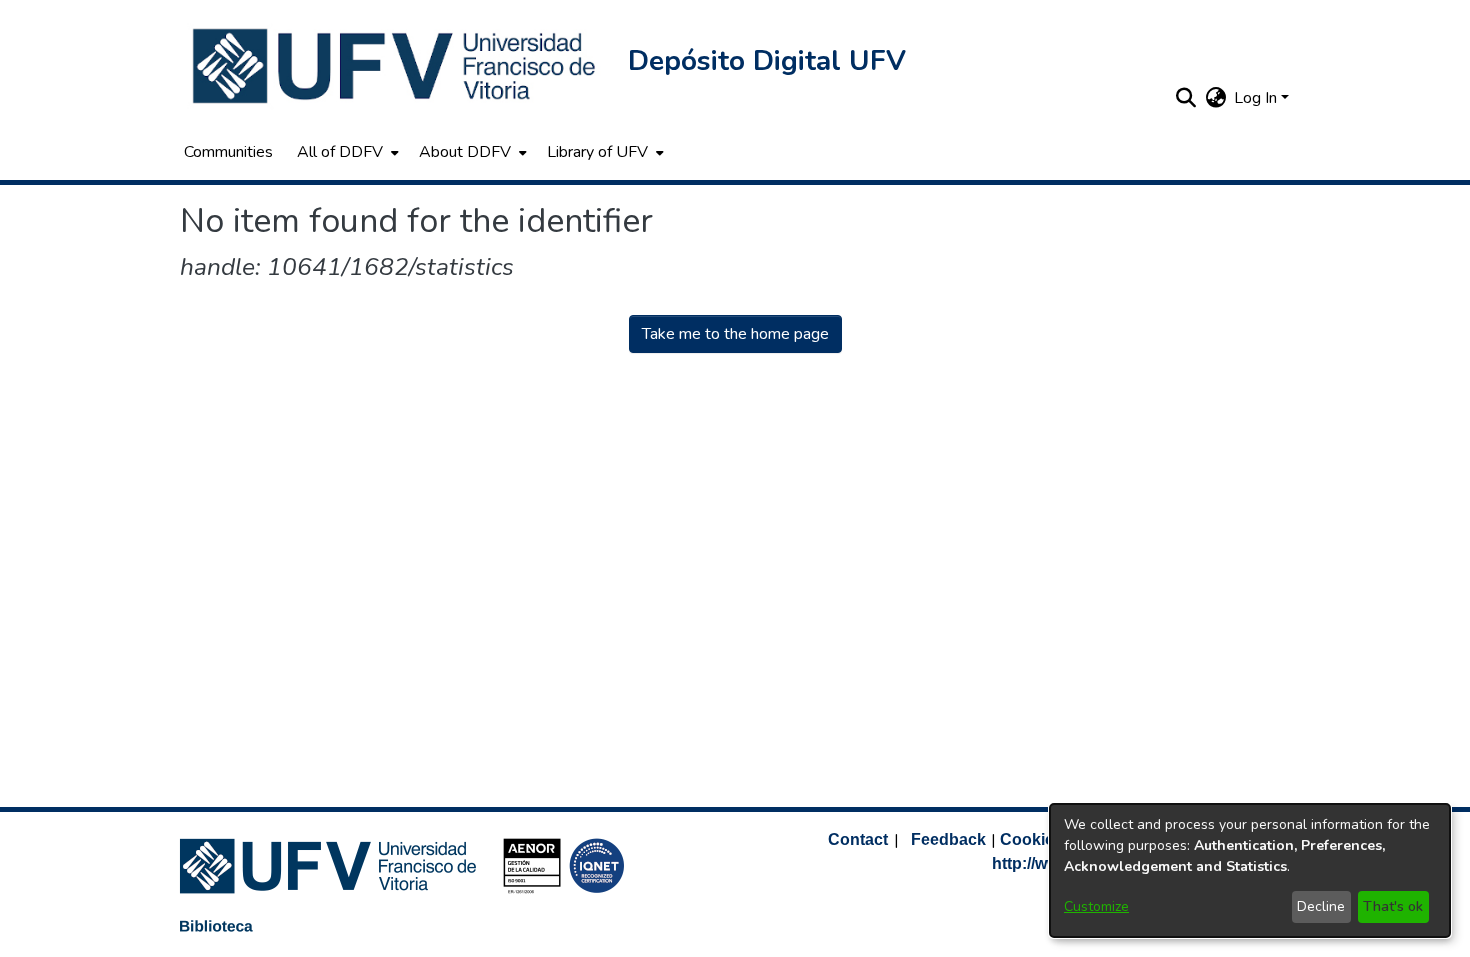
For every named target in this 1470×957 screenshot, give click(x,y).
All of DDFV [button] (340, 152)
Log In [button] (1257, 98)
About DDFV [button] (465, 152)
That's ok (1393, 906)
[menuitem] (346, 152)
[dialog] (1250, 870)
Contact (858, 839)
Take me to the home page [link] (735, 334)
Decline (1321, 906)
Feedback (948, 839)
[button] (396, 66)
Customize (1096, 906)
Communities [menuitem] (228, 152)
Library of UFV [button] (597, 152)
